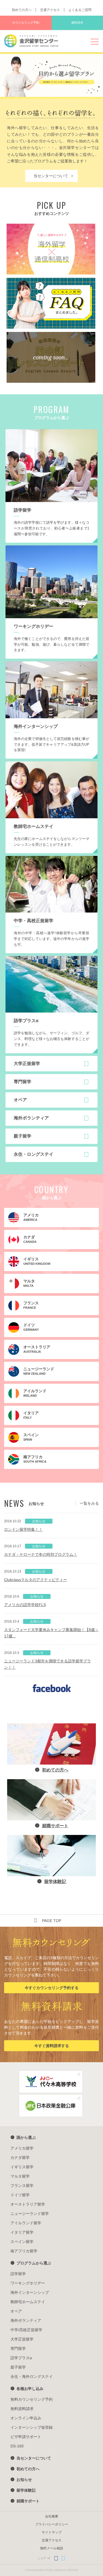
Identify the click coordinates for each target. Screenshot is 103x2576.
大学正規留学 (22, 2339)
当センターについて (51, 176)
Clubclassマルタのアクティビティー (36, 1580)
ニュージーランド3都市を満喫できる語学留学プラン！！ (48, 1664)
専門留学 (18, 2348)
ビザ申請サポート (26, 2437)
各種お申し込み (30, 2389)
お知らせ (24, 2480)
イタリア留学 (22, 2232)
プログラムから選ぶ (34, 2263)
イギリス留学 (22, 2167)
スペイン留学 (22, 2242)
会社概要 (52, 2516)
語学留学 (18, 2274)
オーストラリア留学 (28, 2204)
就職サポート (28, 2501)
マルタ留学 (20, 2176)
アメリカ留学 (22, 2148)
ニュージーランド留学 (30, 2214)
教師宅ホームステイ (28, 2302)
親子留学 (18, 2367)
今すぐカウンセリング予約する (52, 1988)
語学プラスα (21, 2358)
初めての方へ (22, 10)
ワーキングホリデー (28, 2283)
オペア (16, 2311)
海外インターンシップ (30, 2292)
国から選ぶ (26, 2137)
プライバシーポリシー (52, 2524)
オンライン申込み (26, 2418)
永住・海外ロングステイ (32, 2377)
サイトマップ (52, 2532)
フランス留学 (22, 2186)
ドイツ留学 (20, 2195)
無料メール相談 (52, 2548)
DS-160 (17, 2446)
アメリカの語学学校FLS (25, 1605)
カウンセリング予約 (26, 23)
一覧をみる (89, 1503)
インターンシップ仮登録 (32, 2427)
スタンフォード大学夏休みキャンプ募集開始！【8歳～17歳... (51, 1633)
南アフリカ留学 (24, 2251)
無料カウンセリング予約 (32, 2399)
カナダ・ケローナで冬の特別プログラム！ (41, 1554)
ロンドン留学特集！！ (23, 1529)
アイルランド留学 (26, 2223)
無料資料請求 (22, 2409)
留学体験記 (26, 2490)
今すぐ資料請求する (52, 2046)
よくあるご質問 (80, 10)
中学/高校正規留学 (26, 2330)
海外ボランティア (26, 2320)
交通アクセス (50, 10)
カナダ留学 (20, 2158)
